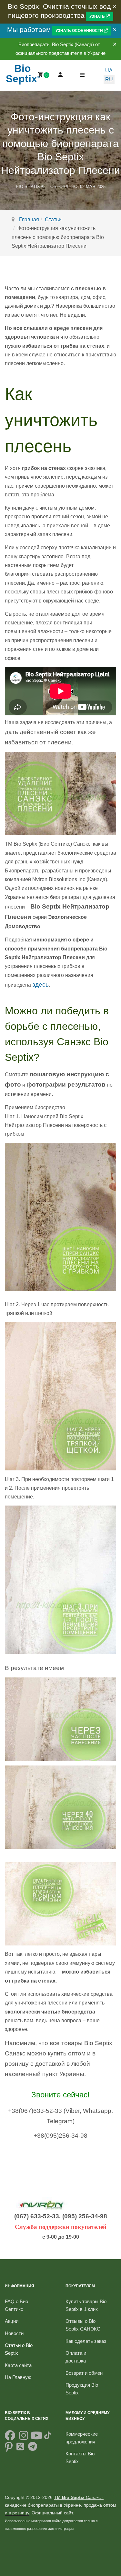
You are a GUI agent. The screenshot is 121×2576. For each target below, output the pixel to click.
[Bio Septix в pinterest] (9, 2449)
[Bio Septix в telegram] (33, 2449)
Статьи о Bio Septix (19, 2349)
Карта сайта (18, 2365)
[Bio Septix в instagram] (24, 2437)
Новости (14, 2333)
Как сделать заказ (86, 2341)
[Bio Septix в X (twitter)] (20, 2449)
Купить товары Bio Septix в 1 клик (86, 2305)
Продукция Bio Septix (82, 2389)
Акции (12, 2321)
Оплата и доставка (76, 2357)
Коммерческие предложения (82, 2438)
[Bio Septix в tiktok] (48, 2437)
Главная (29, 219)
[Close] (115, 7)
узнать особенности (80, 31)
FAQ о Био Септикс (16, 2305)
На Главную (18, 2377)
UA (109, 70)
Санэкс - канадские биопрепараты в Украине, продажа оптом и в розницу (60, 2505)
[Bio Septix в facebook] (10, 2437)
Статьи (53, 219)
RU (109, 80)
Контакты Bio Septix (80, 2457)
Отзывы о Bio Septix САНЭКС (83, 2325)
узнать (98, 16)
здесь (40, 985)
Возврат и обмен (84, 2373)
